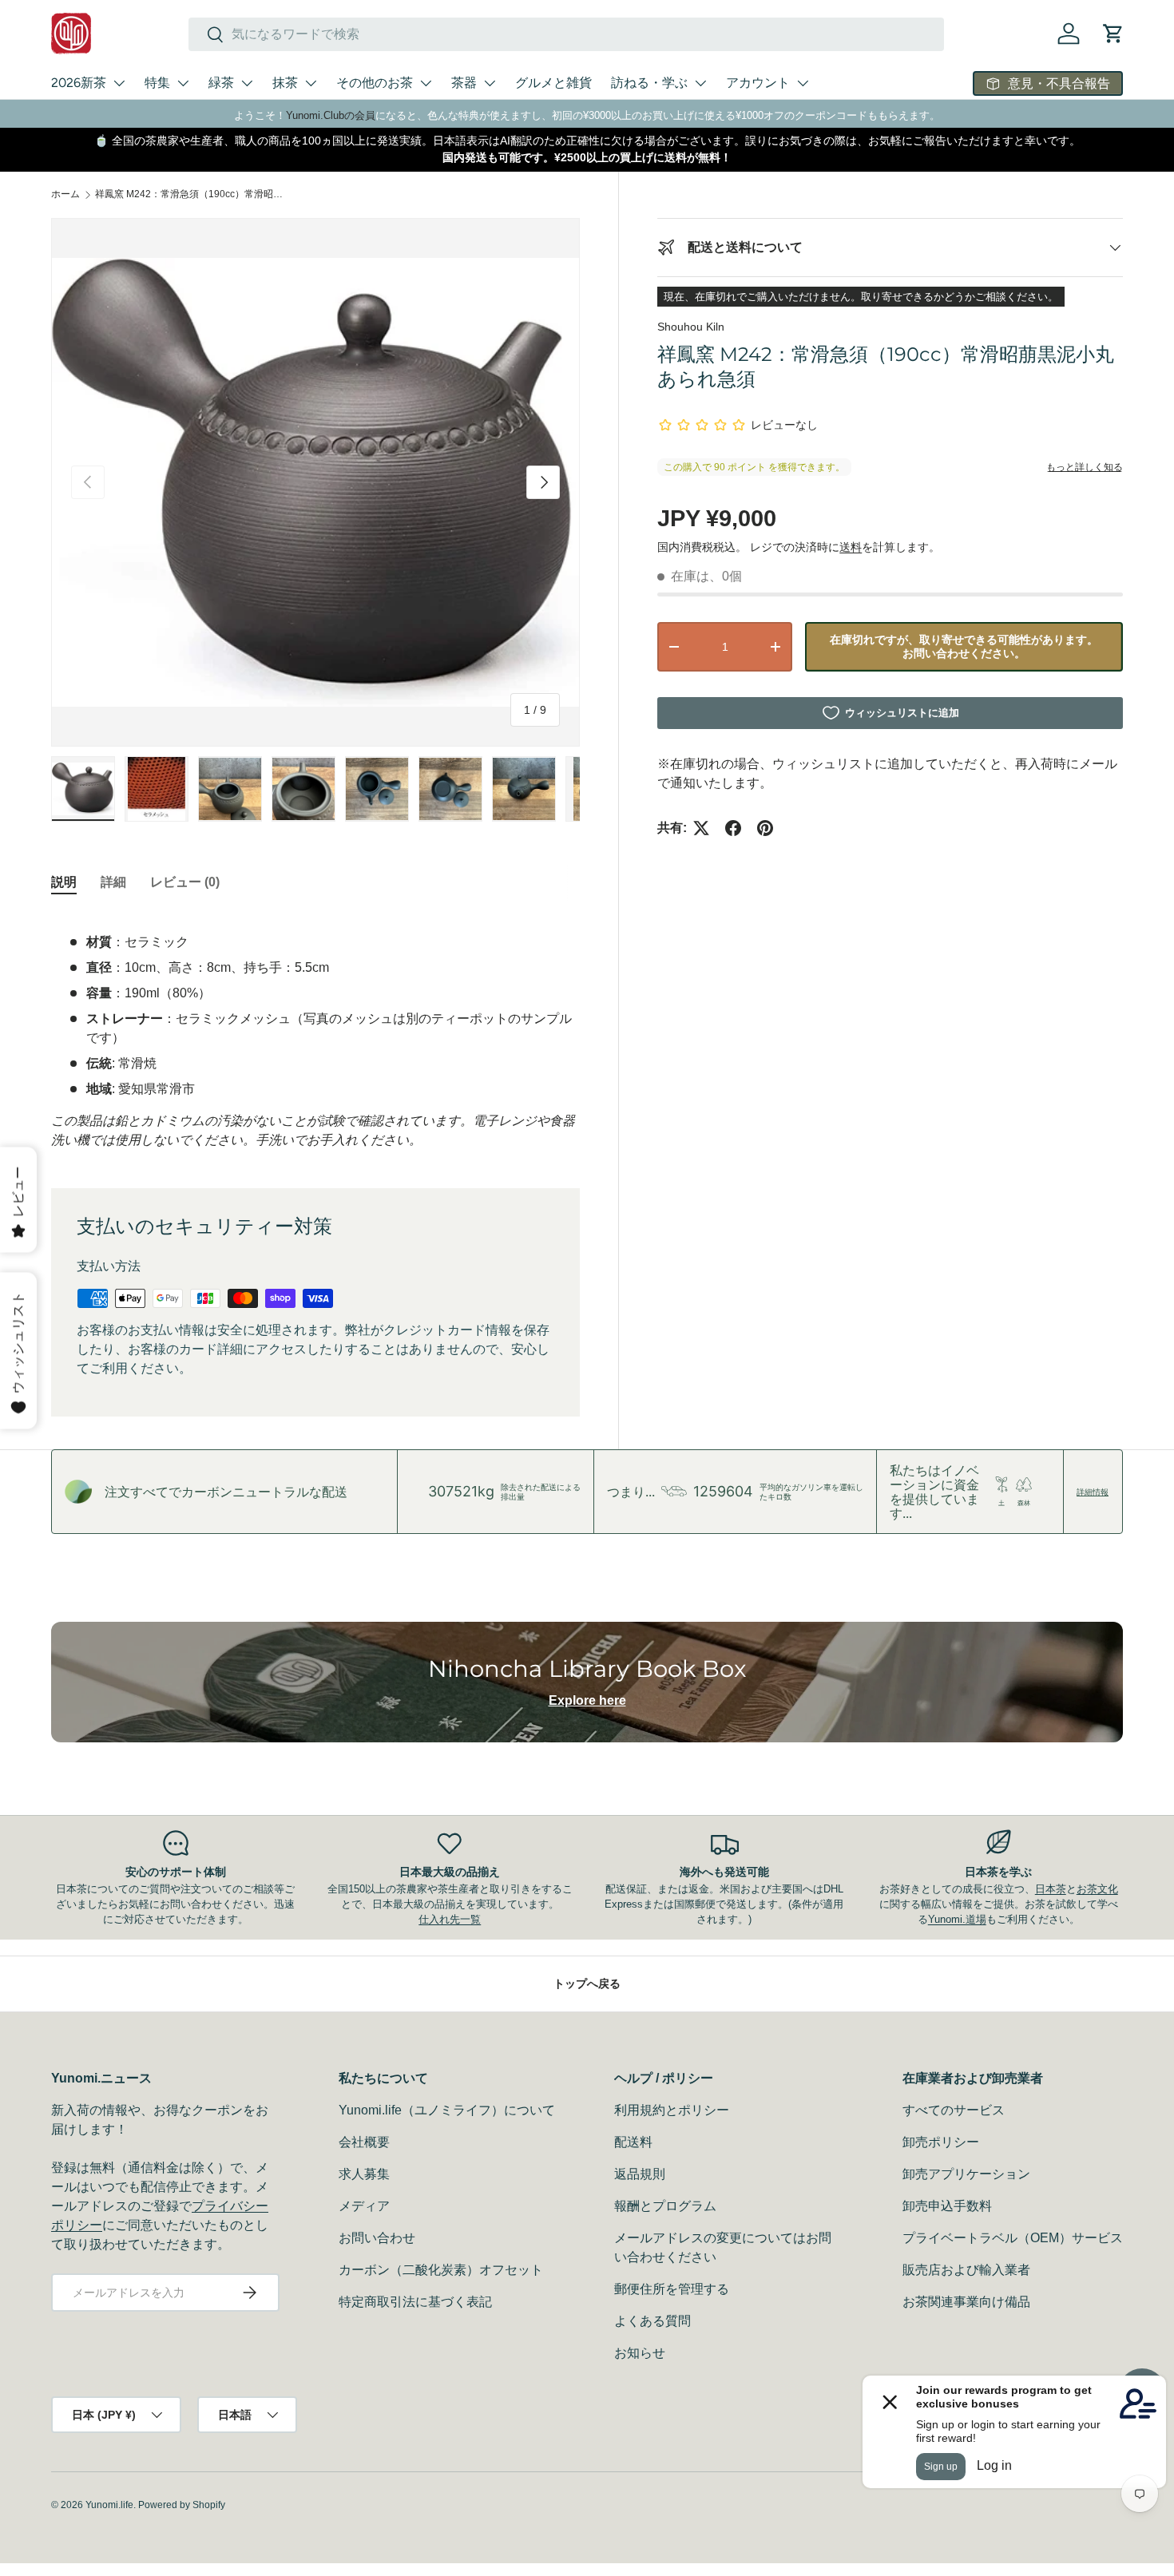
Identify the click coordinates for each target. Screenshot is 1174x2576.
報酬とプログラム (665, 2206)
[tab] (64, 883)
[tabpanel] (315, 1032)
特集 (157, 83)
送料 (851, 547)
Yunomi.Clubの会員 (331, 115)
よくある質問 (652, 2321)
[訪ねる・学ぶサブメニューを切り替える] (700, 83)
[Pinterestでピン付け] (765, 828)
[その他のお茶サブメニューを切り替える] (426, 83)
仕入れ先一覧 (450, 1919)
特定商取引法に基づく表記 (415, 2302)
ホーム (65, 194)
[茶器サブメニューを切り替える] (490, 83)
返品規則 (640, 2174)
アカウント (758, 83)
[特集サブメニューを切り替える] (183, 83)
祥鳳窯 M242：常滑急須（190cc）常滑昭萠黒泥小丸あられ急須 (191, 194)
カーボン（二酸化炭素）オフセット (441, 2270)
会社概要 (364, 2142)
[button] (1113, 34)
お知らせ (640, 2353)
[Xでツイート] (701, 828)
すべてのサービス (954, 2110)
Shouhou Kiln (691, 327)
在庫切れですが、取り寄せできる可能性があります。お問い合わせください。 (964, 646)
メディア (364, 2206)
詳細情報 (1093, 1492)
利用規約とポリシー (672, 2110)
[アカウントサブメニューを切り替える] (803, 83)
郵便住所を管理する (672, 2289)
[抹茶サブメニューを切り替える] (311, 83)
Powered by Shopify (182, 2505)
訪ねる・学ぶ (649, 83)
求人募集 (364, 2174)
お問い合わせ (377, 2238)
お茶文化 (1097, 1889)
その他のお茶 (375, 83)
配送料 (633, 2142)
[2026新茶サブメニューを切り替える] (119, 83)
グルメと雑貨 (553, 83)
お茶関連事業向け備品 (966, 2302)
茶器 (464, 83)
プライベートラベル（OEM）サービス (1013, 2238)
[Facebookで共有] (733, 828)
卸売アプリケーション (966, 2174)
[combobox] (566, 34)
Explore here (587, 1700)
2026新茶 (79, 83)
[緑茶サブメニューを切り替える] (247, 83)
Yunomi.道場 (957, 1919)
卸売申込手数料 (947, 2206)
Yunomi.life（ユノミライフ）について (447, 2110)
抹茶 (285, 83)
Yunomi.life (109, 2505)
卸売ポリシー (941, 2142)
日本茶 (1051, 1889)
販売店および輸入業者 (966, 2270)
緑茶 (221, 83)
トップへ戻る (587, 1984)
